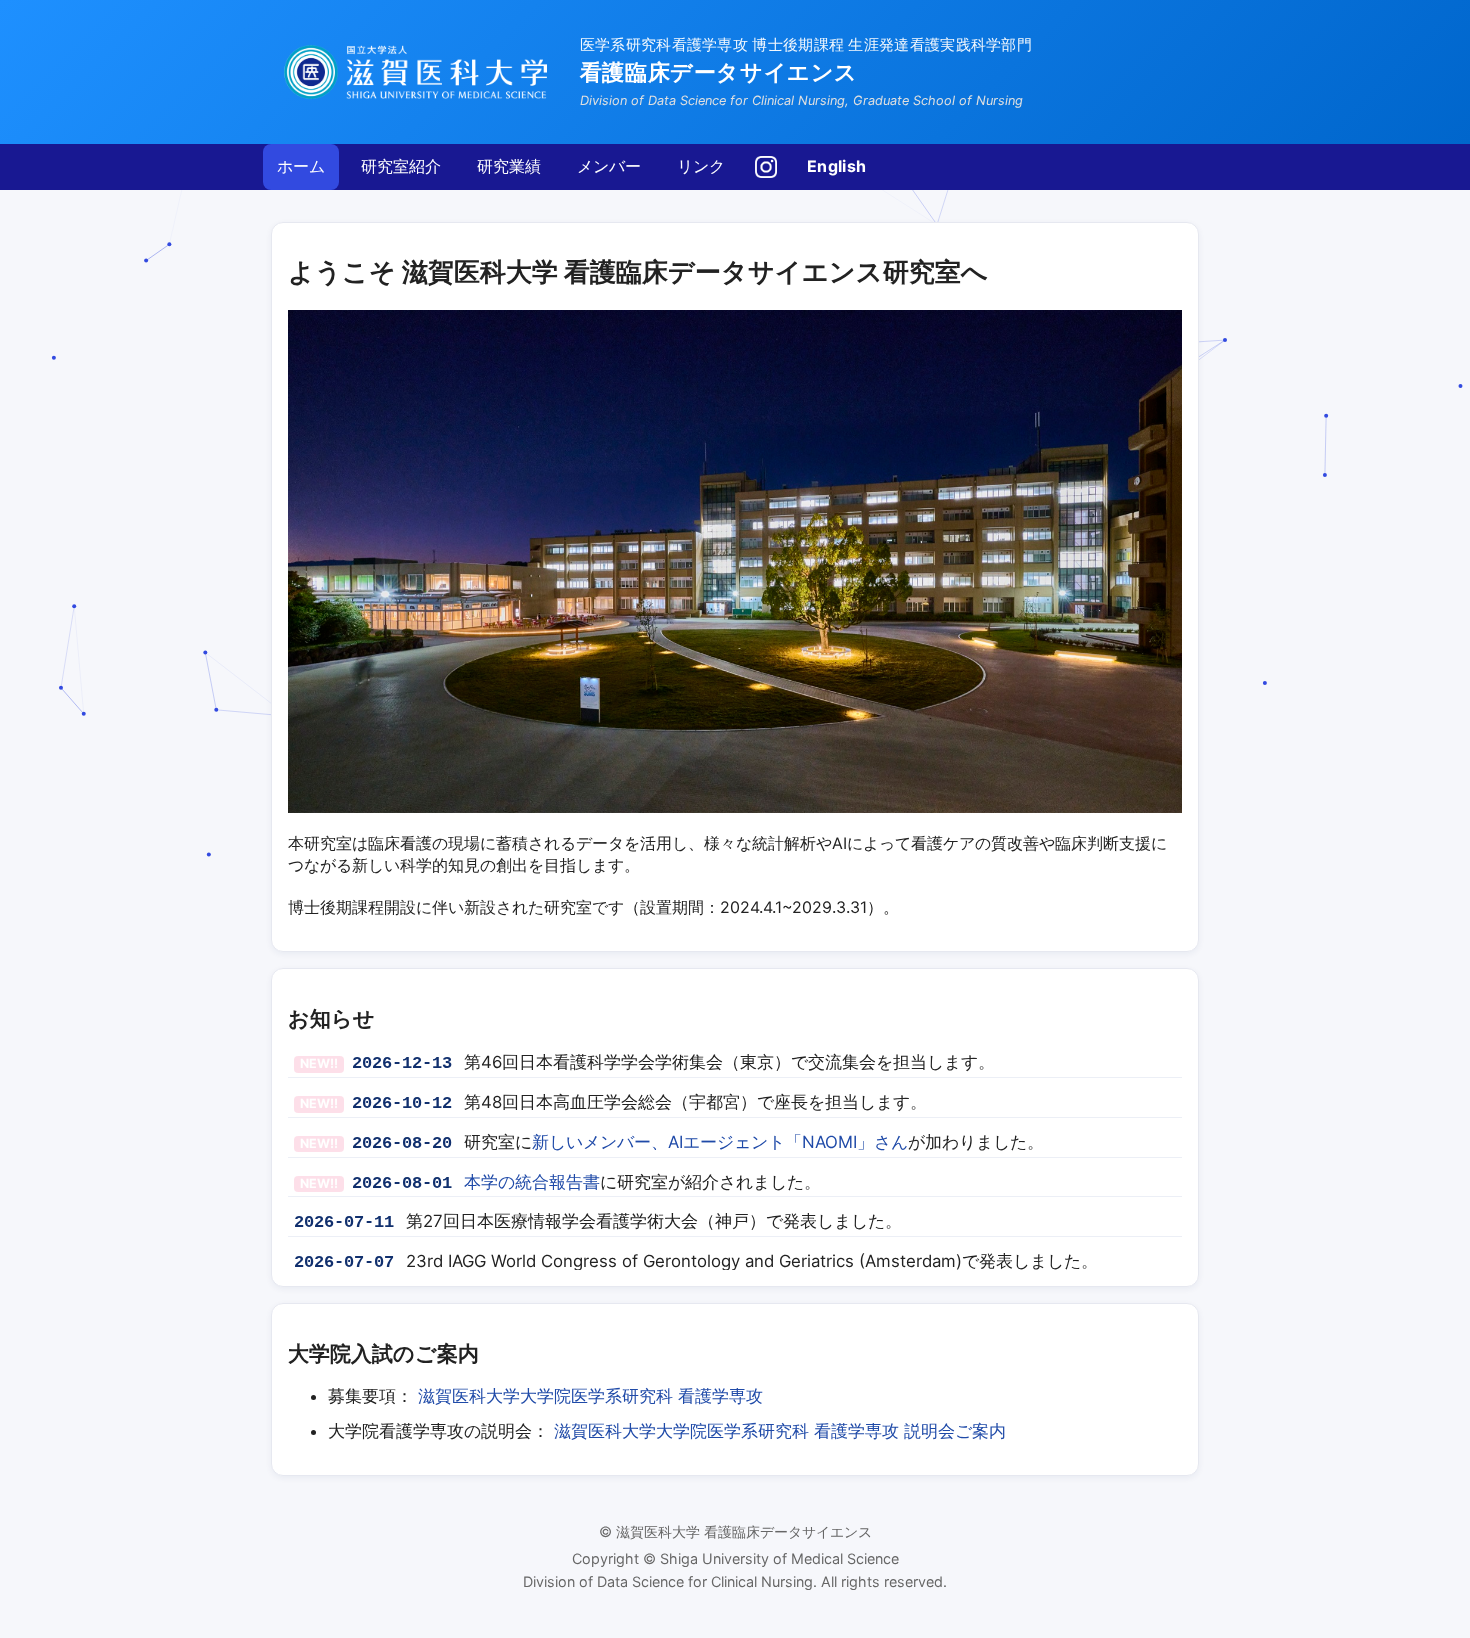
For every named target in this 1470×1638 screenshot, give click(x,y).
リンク (701, 166)
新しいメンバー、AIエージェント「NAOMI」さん (720, 1142)
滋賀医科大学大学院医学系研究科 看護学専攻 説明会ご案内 (780, 1431)
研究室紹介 (401, 166)
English (836, 166)
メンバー (609, 166)
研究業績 (509, 166)
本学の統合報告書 (532, 1182)
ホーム (301, 166)
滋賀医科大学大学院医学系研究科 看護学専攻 (590, 1396)
